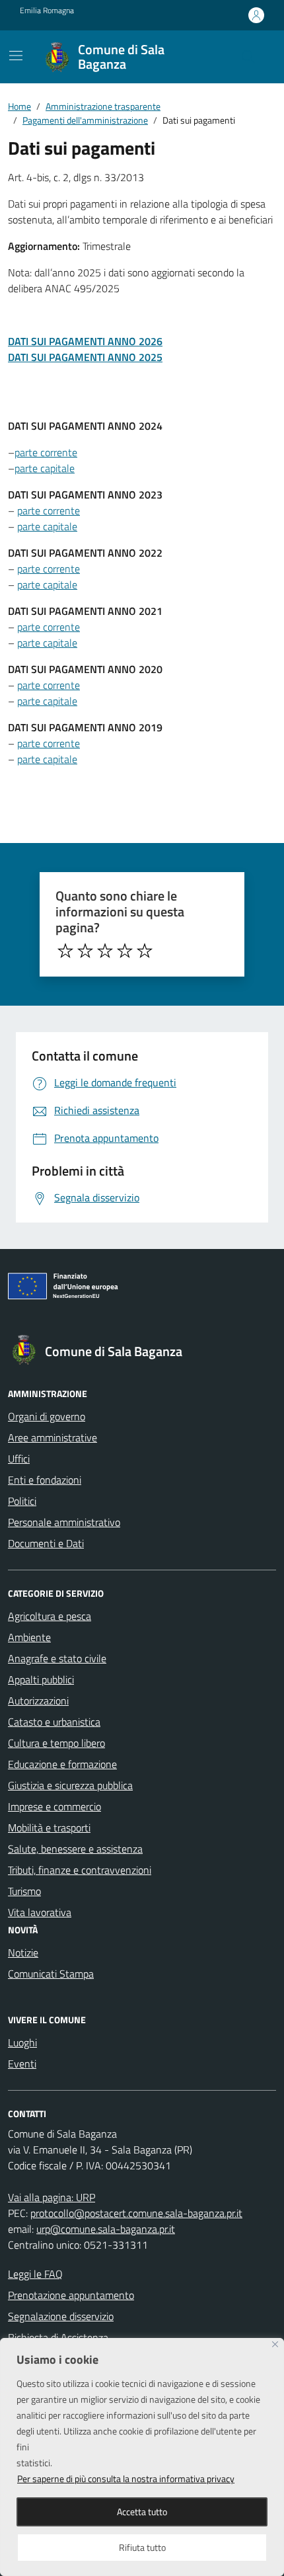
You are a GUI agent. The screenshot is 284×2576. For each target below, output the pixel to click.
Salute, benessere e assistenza (75, 1849)
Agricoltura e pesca (50, 1616)
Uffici (19, 1459)
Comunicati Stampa (51, 1974)
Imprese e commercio (54, 1806)
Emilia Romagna (47, 11)
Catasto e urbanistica (54, 1722)
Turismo (24, 1891)
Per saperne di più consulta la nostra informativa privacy (126, 2478)
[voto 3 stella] (105, 951)
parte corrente (46, 452)
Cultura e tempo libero (56, 1743)
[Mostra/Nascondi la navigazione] (16, 56)
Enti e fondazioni (45, 1480)
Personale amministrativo (64, 1522)
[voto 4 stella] (125, 951)
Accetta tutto (142, 2512)
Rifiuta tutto (142, 2547)
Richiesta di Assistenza (58, 2337)
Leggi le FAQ (35, 2274)
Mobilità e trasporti (49, 1828)
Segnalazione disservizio (61, 2316)
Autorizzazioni (38, 1701)
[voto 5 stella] (145, 951)
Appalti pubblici (41, 1679)
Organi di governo (47, 1416)
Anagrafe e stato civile (57, 1658)
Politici (22, 1501)
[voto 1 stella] (65, 951)
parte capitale (45, 468)
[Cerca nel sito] (248, 57)
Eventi (22, 2064)
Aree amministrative (53, 1437)
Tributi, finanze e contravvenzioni (80, 1870)
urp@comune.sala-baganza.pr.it (106, 2229)
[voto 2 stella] (85, 951)
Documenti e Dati (46, 1543)
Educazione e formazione (62, 1764)
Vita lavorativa (40, 1912)
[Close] (275, 2344)
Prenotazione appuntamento (71, 2295)
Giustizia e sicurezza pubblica (70, 1785)
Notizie (23, 1952)
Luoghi (22, 2042)
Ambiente (29, 1637)
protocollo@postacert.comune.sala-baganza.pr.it (136, 2213)
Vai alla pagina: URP (52, 2197)
